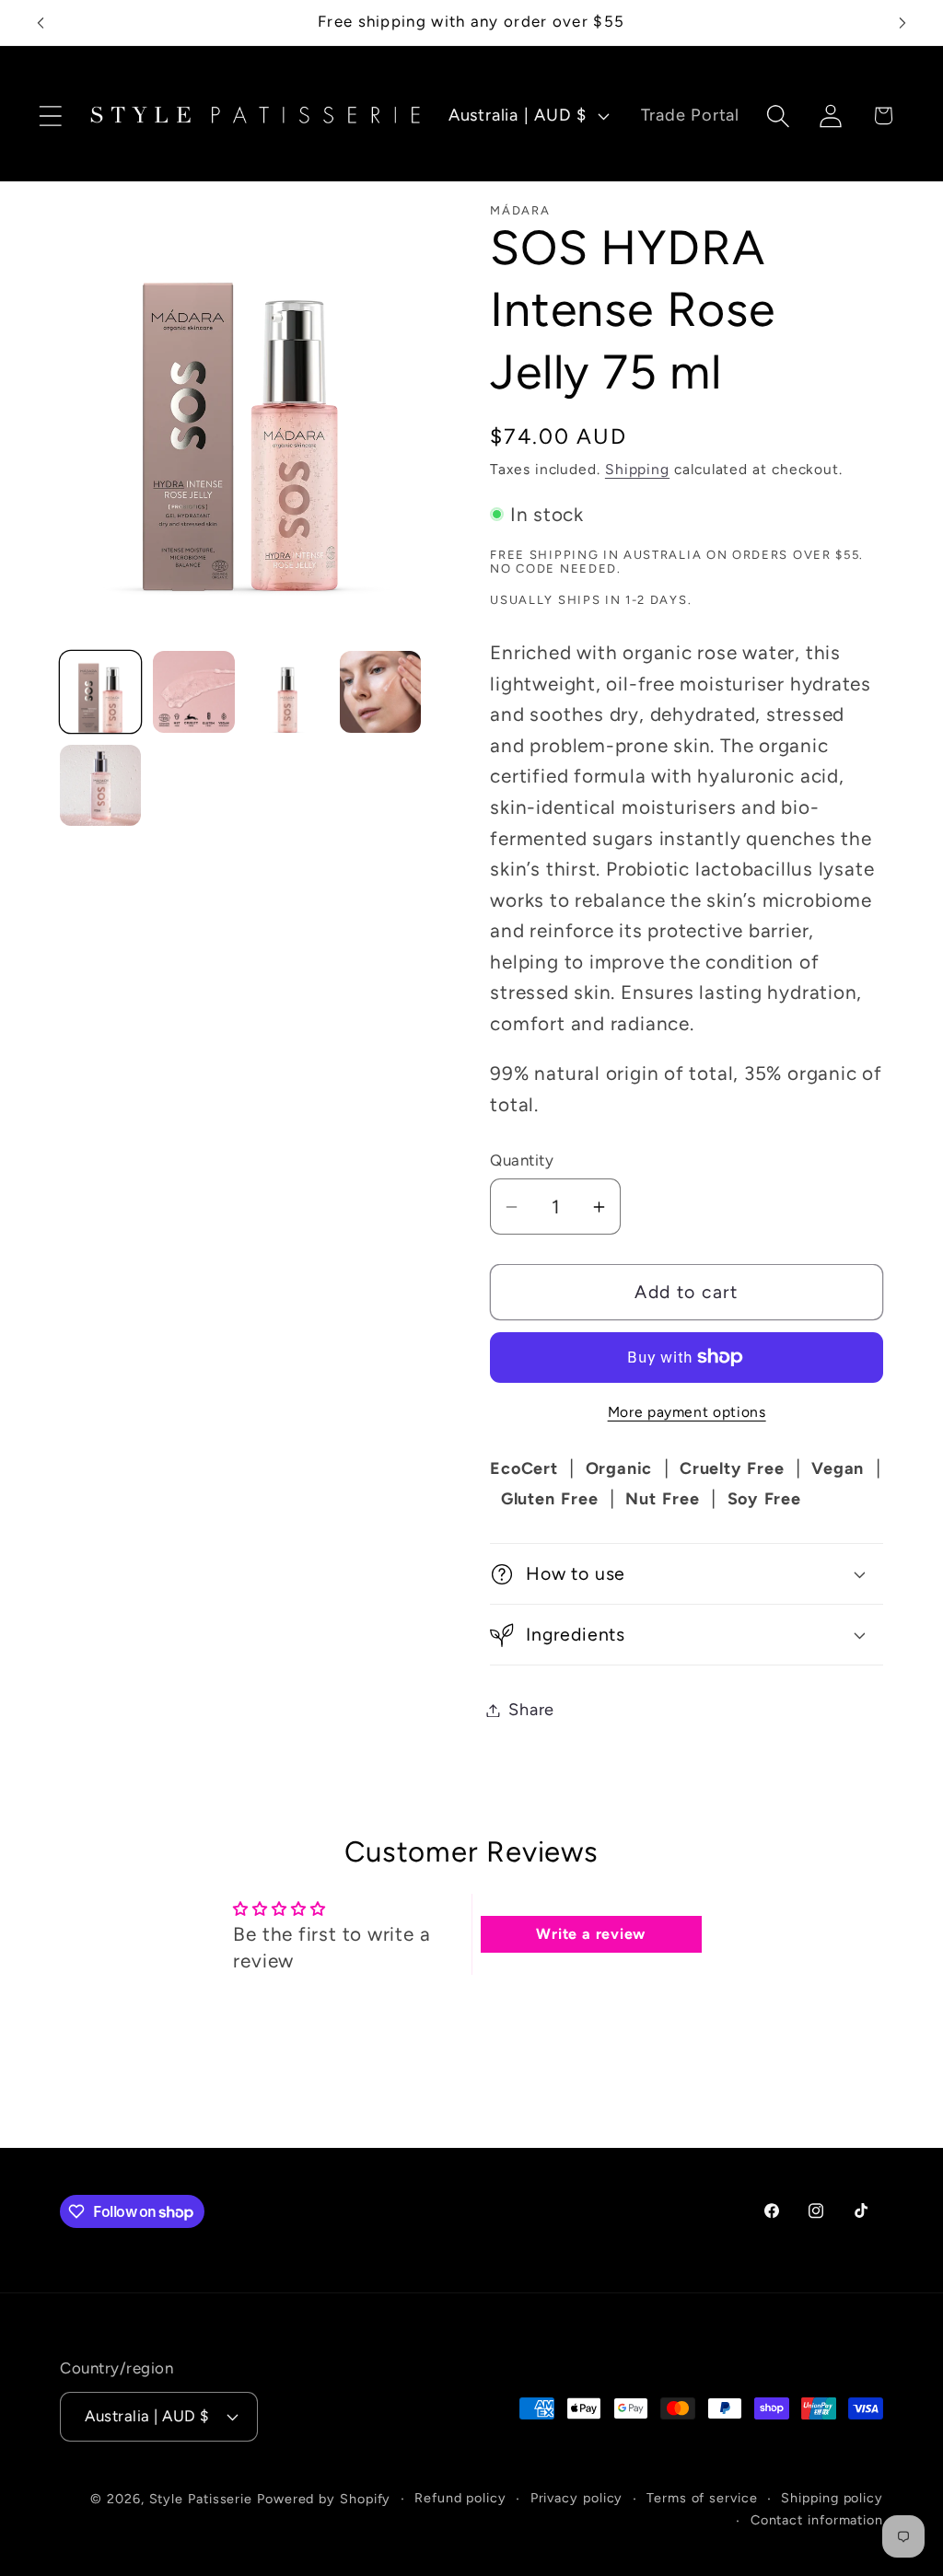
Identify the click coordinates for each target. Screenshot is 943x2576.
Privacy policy (577, 2498)
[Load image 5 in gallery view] (100, 785)
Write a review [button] (591, 1934)
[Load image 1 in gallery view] (100, 691)
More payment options (687, 1412)
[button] (50, 116)
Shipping (637, 469)
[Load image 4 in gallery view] (380, 691)
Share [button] (531, 1710)
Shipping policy (832, 2498)
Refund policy (460, 2498)
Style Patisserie (201, 2499)
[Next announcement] (902, 23)
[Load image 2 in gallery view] (193, 691)
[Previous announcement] (41, 23)
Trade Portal (690, 115)
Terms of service (702, 2498)
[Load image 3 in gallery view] (287, 691)
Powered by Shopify (324, 2499)
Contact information (817, 2520)
